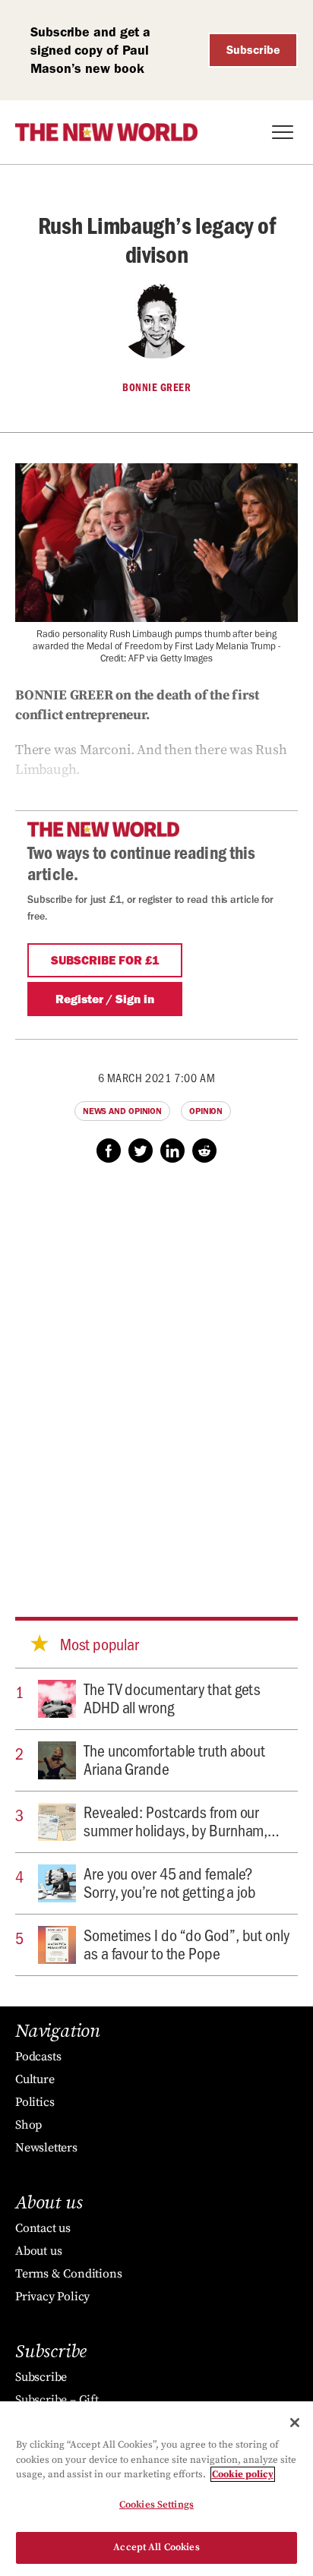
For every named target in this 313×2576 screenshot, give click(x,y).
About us (38, 2251)
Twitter (141, 1151)
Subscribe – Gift (57, 2400)
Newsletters (46, 2148)
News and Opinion (122, 1111)
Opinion (206, 1111)
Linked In (172, 1151)
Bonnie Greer (156, 387)
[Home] (106, 132)
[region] (156, 2489)
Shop (28, 2125)
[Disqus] (156, 1375)
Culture (35, 2079)
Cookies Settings (156, 2505)
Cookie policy (243, 2474)
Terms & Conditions (68, 2274)
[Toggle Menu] (283, 132)
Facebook (109, 1151)
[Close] (295, 2423)
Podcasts (38, 2057)
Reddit (204, 1151)
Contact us (43, 2228)
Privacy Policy (52, 2297)
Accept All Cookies (156, 2547)
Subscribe (253, 50)
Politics (35, 2102)
